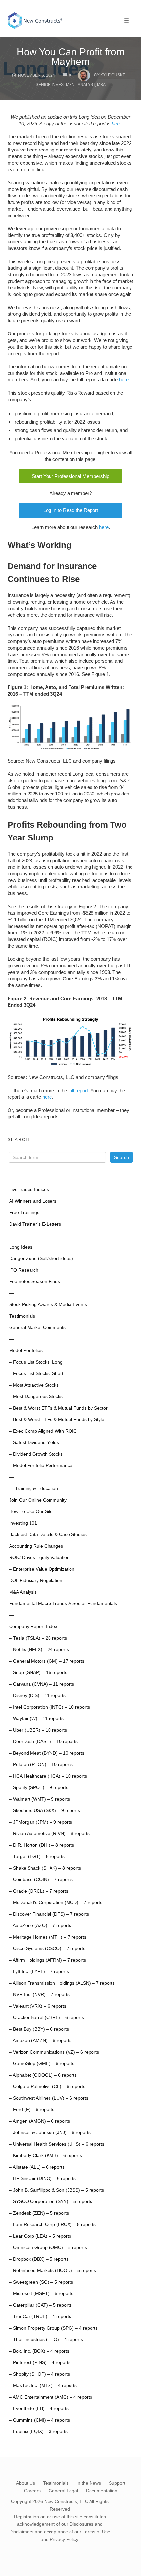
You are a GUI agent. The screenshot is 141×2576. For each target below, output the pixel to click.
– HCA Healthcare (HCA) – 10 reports (48, 1776)
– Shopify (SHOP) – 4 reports (40, 2374)
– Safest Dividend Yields (34, 1443)
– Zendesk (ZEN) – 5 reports (39, 2213)
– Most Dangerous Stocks (36, 1397)
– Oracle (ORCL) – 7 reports (39, 1891)
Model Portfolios (26, 1351)
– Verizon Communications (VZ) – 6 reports (54, 2052)
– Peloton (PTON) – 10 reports (41, 1765)
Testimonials (22, 1316)
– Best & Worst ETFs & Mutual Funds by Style (57, 1420)
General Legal (63, 2491)
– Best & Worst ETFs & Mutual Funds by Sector (58, 1408)
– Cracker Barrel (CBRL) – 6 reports (47, 2018)
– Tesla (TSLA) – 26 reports (38, 1638)
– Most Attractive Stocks (34, 1385)
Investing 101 (23, 1523)
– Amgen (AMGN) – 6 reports (40, 2121)
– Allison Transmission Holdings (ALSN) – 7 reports (62, 1983)
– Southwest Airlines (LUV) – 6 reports (49, 2098)
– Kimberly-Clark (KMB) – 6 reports (46, 2156)
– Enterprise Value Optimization (42, 1569)
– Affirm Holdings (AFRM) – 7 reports (48, 1960)
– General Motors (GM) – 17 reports (47, 1661)
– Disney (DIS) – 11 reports (37, 1696)
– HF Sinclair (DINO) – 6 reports (42, 2179)
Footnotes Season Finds (35, 1282)
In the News (89, 2483)
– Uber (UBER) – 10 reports (38, 1730)
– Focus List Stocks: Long (36, 1362)
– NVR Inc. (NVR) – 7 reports (39, 1995)
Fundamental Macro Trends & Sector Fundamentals (63, 1604)
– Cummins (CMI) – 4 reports (40, 2420)
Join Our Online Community (38, 1500)
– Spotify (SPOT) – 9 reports (39, 1788)
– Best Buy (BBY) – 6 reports (39, 2029)
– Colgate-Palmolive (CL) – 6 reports (47, 2087)
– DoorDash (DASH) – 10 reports (43, 1742)
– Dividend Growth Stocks (36, 1454)
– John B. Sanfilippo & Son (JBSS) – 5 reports (57, 2190)
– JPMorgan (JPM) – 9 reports (41, 1822)
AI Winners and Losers (33, 1201)
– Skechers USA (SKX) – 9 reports (45, 1811)
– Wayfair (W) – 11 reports (36, 1719)
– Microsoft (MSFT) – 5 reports (41, 2294)
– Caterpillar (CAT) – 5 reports (40, 2305)
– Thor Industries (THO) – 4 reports (46, 2340)
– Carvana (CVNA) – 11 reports (42, 1684)
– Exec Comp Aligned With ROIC (43, 1431)
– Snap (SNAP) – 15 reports (38, 1673)
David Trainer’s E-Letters (35, 1224)
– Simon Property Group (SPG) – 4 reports (53, 2328)
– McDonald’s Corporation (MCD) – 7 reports (56, 1903)
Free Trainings (24, 1213)
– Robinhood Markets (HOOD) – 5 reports (53, 2271)
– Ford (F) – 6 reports (32, 2110)
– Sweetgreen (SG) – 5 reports (41, 2282)
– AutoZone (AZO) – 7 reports (40, 1926)
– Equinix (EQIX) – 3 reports (38, 2432)
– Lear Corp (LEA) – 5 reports (40, 2236)
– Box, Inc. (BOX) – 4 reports (39, 2351)
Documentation (102, 2491)
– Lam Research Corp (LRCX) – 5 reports (52, 2225)
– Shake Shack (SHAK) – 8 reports (45, 1868)
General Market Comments (37, 1328)
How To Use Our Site (31, 1512)
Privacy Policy (64, 2539)
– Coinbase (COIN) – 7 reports (41, 1880)
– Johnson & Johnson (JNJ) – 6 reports (50, 2133)
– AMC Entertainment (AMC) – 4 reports (51, 2397)
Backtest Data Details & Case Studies (48, 1535)
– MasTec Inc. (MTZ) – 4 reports (43, 2386)
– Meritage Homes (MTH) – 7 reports (48, 1937)
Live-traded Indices (29, 1190)
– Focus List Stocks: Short (36, 1374)
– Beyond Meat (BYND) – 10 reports (47, 1753)
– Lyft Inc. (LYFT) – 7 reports (39, 1972)
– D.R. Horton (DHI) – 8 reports (42, 1845)
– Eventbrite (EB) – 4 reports (39, 2409)
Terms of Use (96, 2532)
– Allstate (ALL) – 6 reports (37, 2167)
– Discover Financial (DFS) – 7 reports (49, 1914)
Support (117, 2483)
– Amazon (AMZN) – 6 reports (40, 2041)
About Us (26, 2483)
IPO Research (24, 1270)
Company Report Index (33, 1627)
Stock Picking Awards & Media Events (48, 1305)
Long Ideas (21, 1247)
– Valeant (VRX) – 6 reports (38, 2006)
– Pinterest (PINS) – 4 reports (40, 2363)
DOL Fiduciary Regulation (36, 1581)
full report (78, 1090)
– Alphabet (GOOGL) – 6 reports (43, 2075)
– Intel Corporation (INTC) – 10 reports (50, 1707)
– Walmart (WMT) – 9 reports (40, 1799)
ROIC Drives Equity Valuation (39, 1558)
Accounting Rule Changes (36, 1546)
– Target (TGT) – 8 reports (37, 1857)
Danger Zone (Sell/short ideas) (41, 1259)
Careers (32, 2491)
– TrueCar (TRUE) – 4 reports (40, 2317)
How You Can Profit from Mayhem (71, 57)
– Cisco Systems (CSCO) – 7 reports (47, 1949)
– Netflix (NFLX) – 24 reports (39, 1650)
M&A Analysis (23, 1592)
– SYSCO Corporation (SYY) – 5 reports (51, 2202)
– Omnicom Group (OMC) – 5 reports (48, 2248)
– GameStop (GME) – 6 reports (42, 2064)
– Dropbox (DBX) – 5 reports (39, 2259)
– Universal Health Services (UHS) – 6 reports (57, 2144)
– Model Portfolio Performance (41, 1466)
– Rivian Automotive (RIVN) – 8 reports (49, 1834)
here (117, 123)
